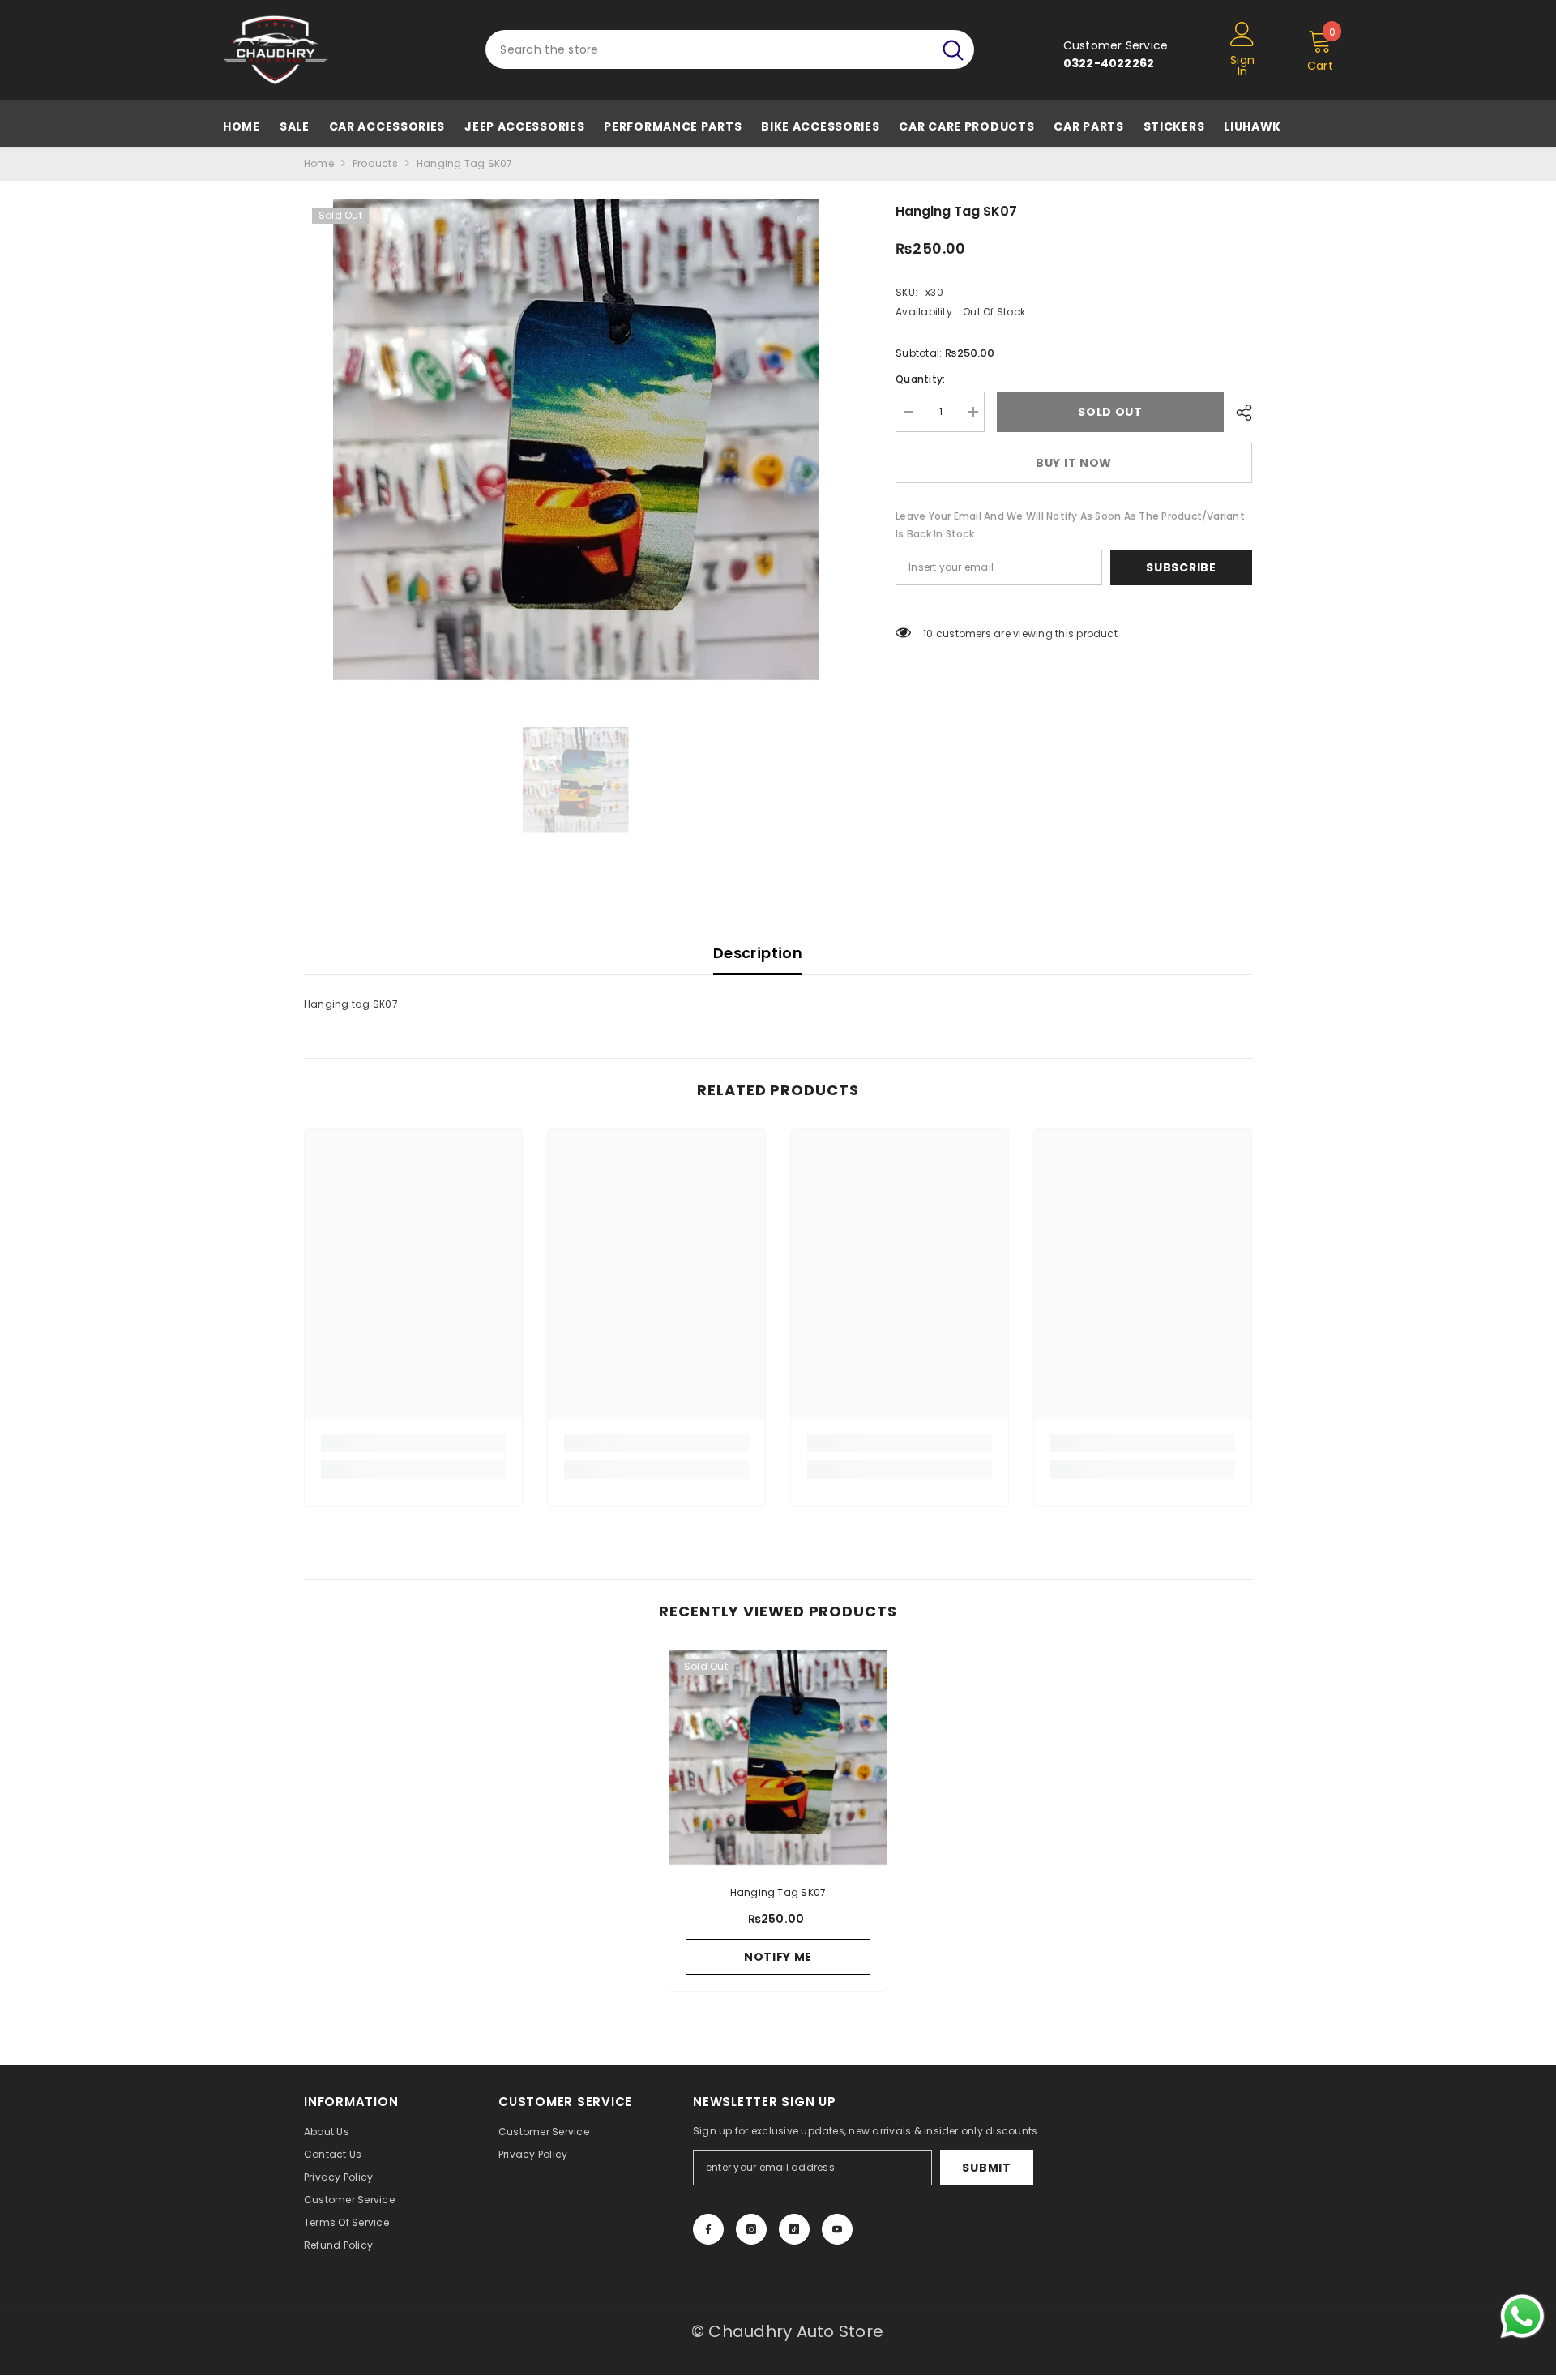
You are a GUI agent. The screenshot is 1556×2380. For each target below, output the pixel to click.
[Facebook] (708, 2229)
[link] (413, 1443)
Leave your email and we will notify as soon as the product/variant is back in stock (1070, 525)
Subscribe (1181, 567)
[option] (576, 443)
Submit (986, 2168)
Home (319, 163)
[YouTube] (837, 2229)
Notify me (778, 1957)
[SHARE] (1238, 413)
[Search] (730, 49)
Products (375, 163)
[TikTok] (794, 2229)
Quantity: (920, 379)
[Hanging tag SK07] (778, 1759)
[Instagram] (751, 2229)
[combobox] (709, 49)
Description (758, 953)
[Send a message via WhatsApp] (1522, 2316)
